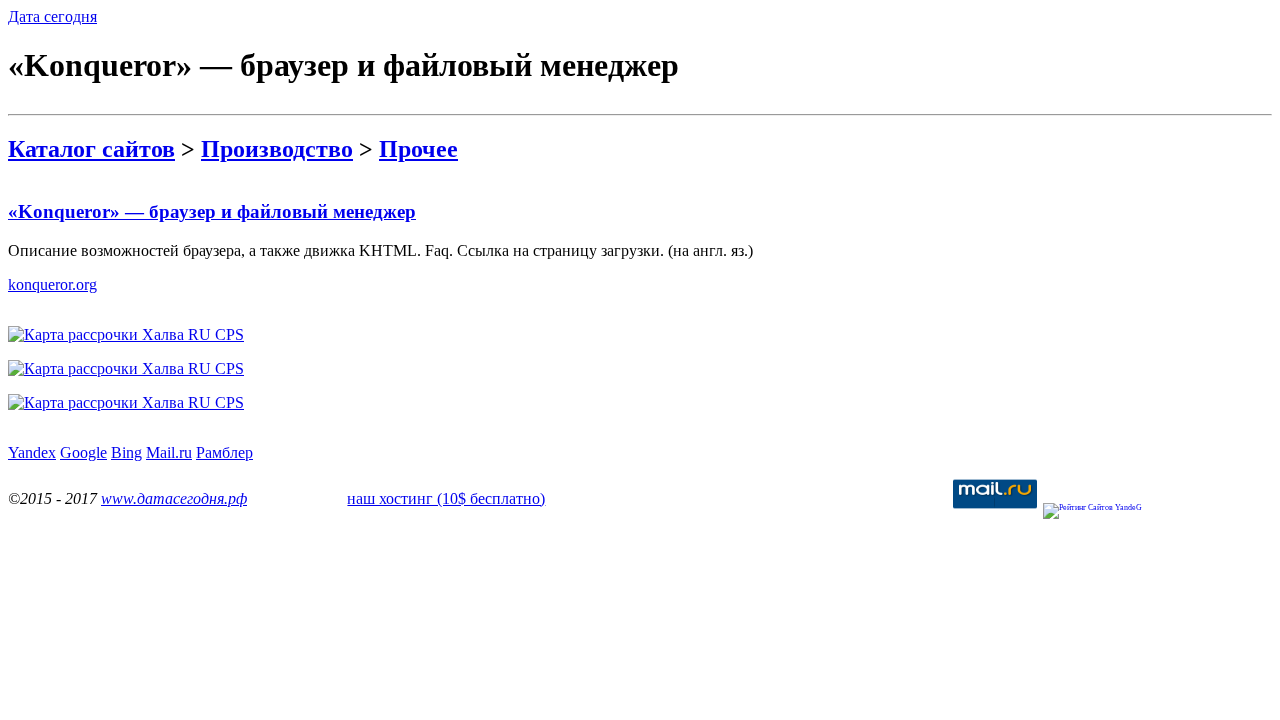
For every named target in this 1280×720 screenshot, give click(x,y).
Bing (126, 452)
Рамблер (224, 452)
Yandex (32, 452)
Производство (277, 149)
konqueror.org (52, 284)
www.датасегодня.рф (174, 498)
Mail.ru (169, 452)
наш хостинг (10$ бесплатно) (446, 498)
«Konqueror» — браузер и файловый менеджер (212, 211)
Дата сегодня (52, 16)
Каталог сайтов (91, 149)
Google (83, 452)
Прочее (418, 149)
